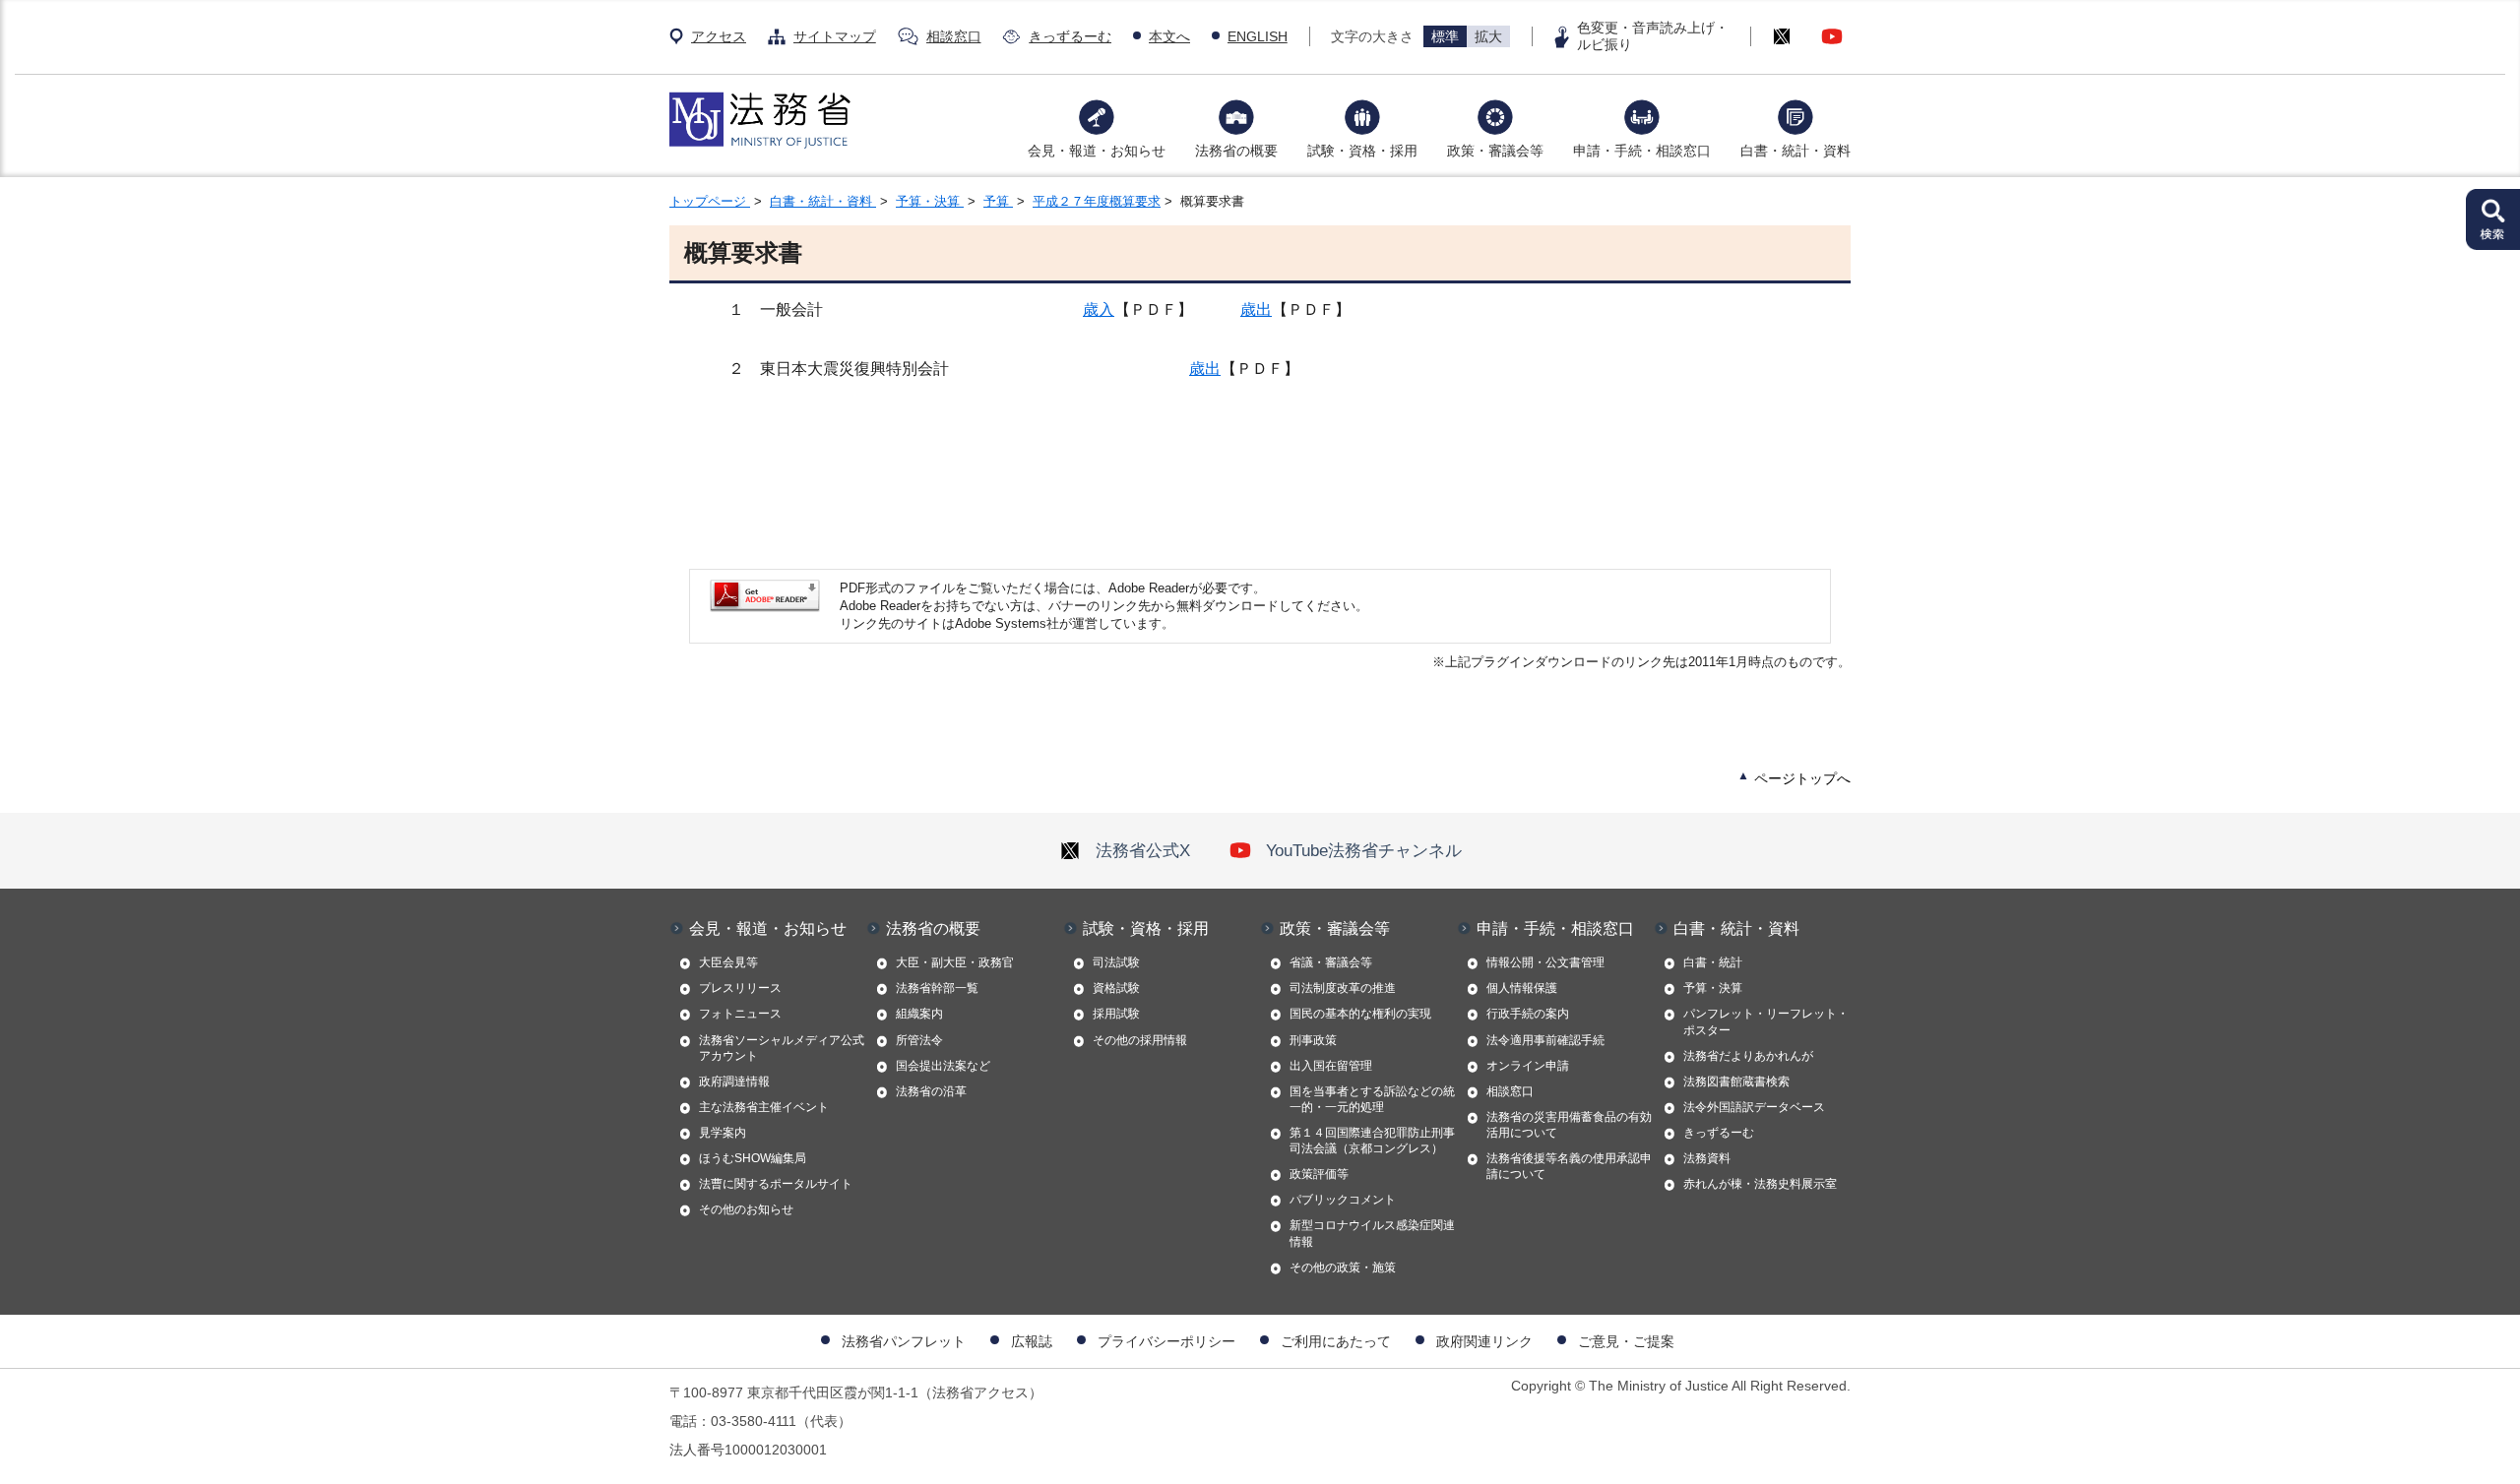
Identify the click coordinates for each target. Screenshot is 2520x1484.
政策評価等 (1319, 1174)
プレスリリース (740, 988)
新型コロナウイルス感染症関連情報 (1372, 1233)
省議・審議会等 (1331, 962)
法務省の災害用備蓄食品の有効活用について (1569, 1125)
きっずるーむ (1070, 36)
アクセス (719, 36)
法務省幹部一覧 (937, 988)
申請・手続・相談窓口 (1642, 151)
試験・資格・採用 (1362, 151)
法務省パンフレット (904, 1341)
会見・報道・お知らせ (1097, 151)
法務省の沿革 (931, 1091)
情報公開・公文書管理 (1545, 962)
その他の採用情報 (1140, 1040)
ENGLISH (1258, 36)
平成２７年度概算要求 (1097, 201)
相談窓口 (954, 36)
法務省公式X (1143, 850)
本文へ (1169, 36)
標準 (1445, 36)
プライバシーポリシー (1166, 1341)
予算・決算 (930, 201)
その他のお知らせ (746, 1209)
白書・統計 (1713, 962)
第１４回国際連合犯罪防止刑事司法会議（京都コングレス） (1372, 1141)
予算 (998, 201)
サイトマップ (835, 36)
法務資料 (1707, 1158)
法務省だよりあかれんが (1748, 1056)
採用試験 (1116, 1014)
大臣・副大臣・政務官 (955, 962)
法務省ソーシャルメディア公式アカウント (782, 1048)
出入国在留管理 (1331, 1066)
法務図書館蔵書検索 (1736, 1082)
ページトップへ (1802, 778)
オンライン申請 (1528, 1066)
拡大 (1488, 36)
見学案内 (723, 1133)
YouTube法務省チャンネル (1364, 850)
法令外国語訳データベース (1754, 1107)
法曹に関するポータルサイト (776, 1184)
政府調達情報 (734, 1082)
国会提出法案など (943, 1066)
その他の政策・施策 (1343, 1268)
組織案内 (919, 1014)
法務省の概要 (1236, 151)
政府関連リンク (1484, 1341)
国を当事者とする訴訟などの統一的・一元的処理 (1372, 1099)
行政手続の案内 (1528, 1014)
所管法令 (919, 1040)
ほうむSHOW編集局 (753, 1158)
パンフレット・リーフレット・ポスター (1766, 1021)
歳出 (1256, 309)
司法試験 (1116, 962)
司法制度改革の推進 (1343, 988)
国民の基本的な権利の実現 (1360, 1014)
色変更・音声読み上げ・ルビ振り (1653, 36)
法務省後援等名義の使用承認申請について (1569, 1166)
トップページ (710, 201)
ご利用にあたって (1336, 1341)
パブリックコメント (1343, 1200)
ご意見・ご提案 (1626, 1341)
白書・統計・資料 (1795, 151)
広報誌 (1032, 1341)
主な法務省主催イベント (764, 1107)
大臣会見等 (728, 962)
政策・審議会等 (1495, 151)
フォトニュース (740, 1014)
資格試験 (1116, 988)
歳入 (1099, 309)
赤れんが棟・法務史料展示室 (1760, 1184)
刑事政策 (1313, 1040)
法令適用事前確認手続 (1545, 1040)
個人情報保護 (1522, 988)
